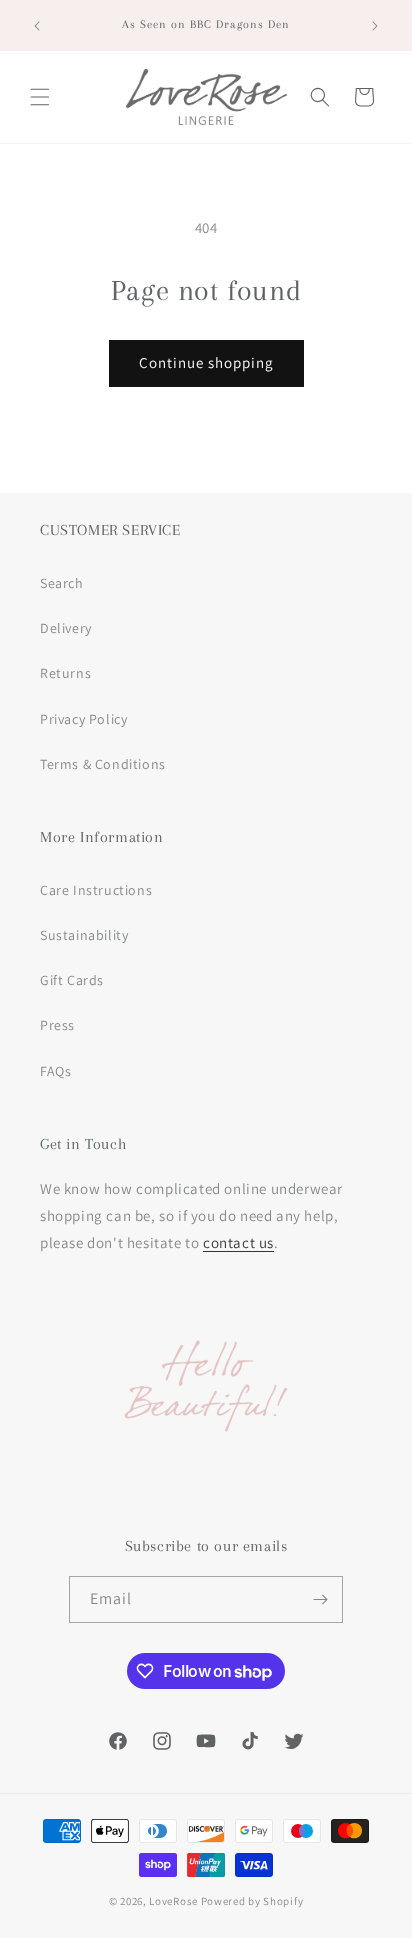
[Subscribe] (320, 1599)
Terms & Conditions (103, 764)
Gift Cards (72, 980)
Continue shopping (206, 362)
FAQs (55, 1071)
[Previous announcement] (37, 26)
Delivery (66, 628)
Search (62, 583)
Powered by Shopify (252, 1901)
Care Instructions (96, 890)
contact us (238, 1242)
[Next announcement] (375, 26)
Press (57, 1025)
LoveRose (173, 1901)
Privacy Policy (83, 719)
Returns (65, 673)
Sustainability (84, 935)
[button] (40, 97)
